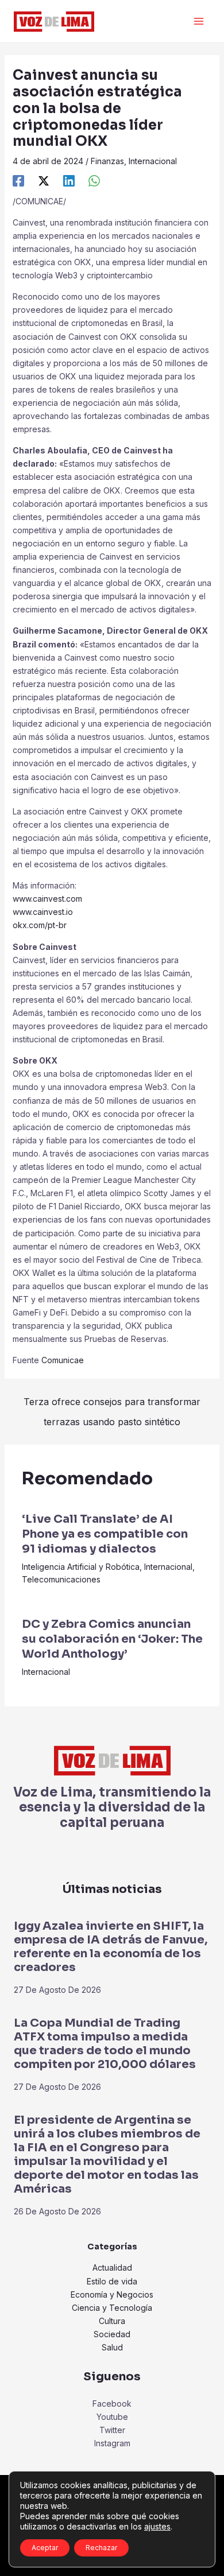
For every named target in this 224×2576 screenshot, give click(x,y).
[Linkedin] (69, 180)
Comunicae (63, 1360)
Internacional (153, 161)
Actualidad (112, 2267)
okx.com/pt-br (40, 925)
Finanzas (107, 161)
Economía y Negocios (112, 2294)
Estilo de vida (112, 2281)
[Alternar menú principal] (198, 22)
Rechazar (101, 2548)
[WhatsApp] (94, 180)
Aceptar (45, 2548)
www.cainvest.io (43, 912)
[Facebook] (18, 180)
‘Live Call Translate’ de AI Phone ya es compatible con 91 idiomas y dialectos (105, 1534)
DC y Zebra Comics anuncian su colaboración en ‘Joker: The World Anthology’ (112, 1639)
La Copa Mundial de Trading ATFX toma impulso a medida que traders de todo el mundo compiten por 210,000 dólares (105, 2044)
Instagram (112, 2443)
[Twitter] (44, 180)
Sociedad (112, 2334)
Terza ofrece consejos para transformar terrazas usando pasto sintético (112, 1405)
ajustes (157, 2526)
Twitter (112, 2430)
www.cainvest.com (47, 899)
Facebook (112, 2404)
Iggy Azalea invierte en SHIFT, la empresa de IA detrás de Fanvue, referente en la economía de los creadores (111, 1947)
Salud (112, 2347)
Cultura (112, 2321)
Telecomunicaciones (61, 1579)
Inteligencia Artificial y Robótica (81, 1567)
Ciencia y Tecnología (112, 2308)
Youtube (112, 2417)
